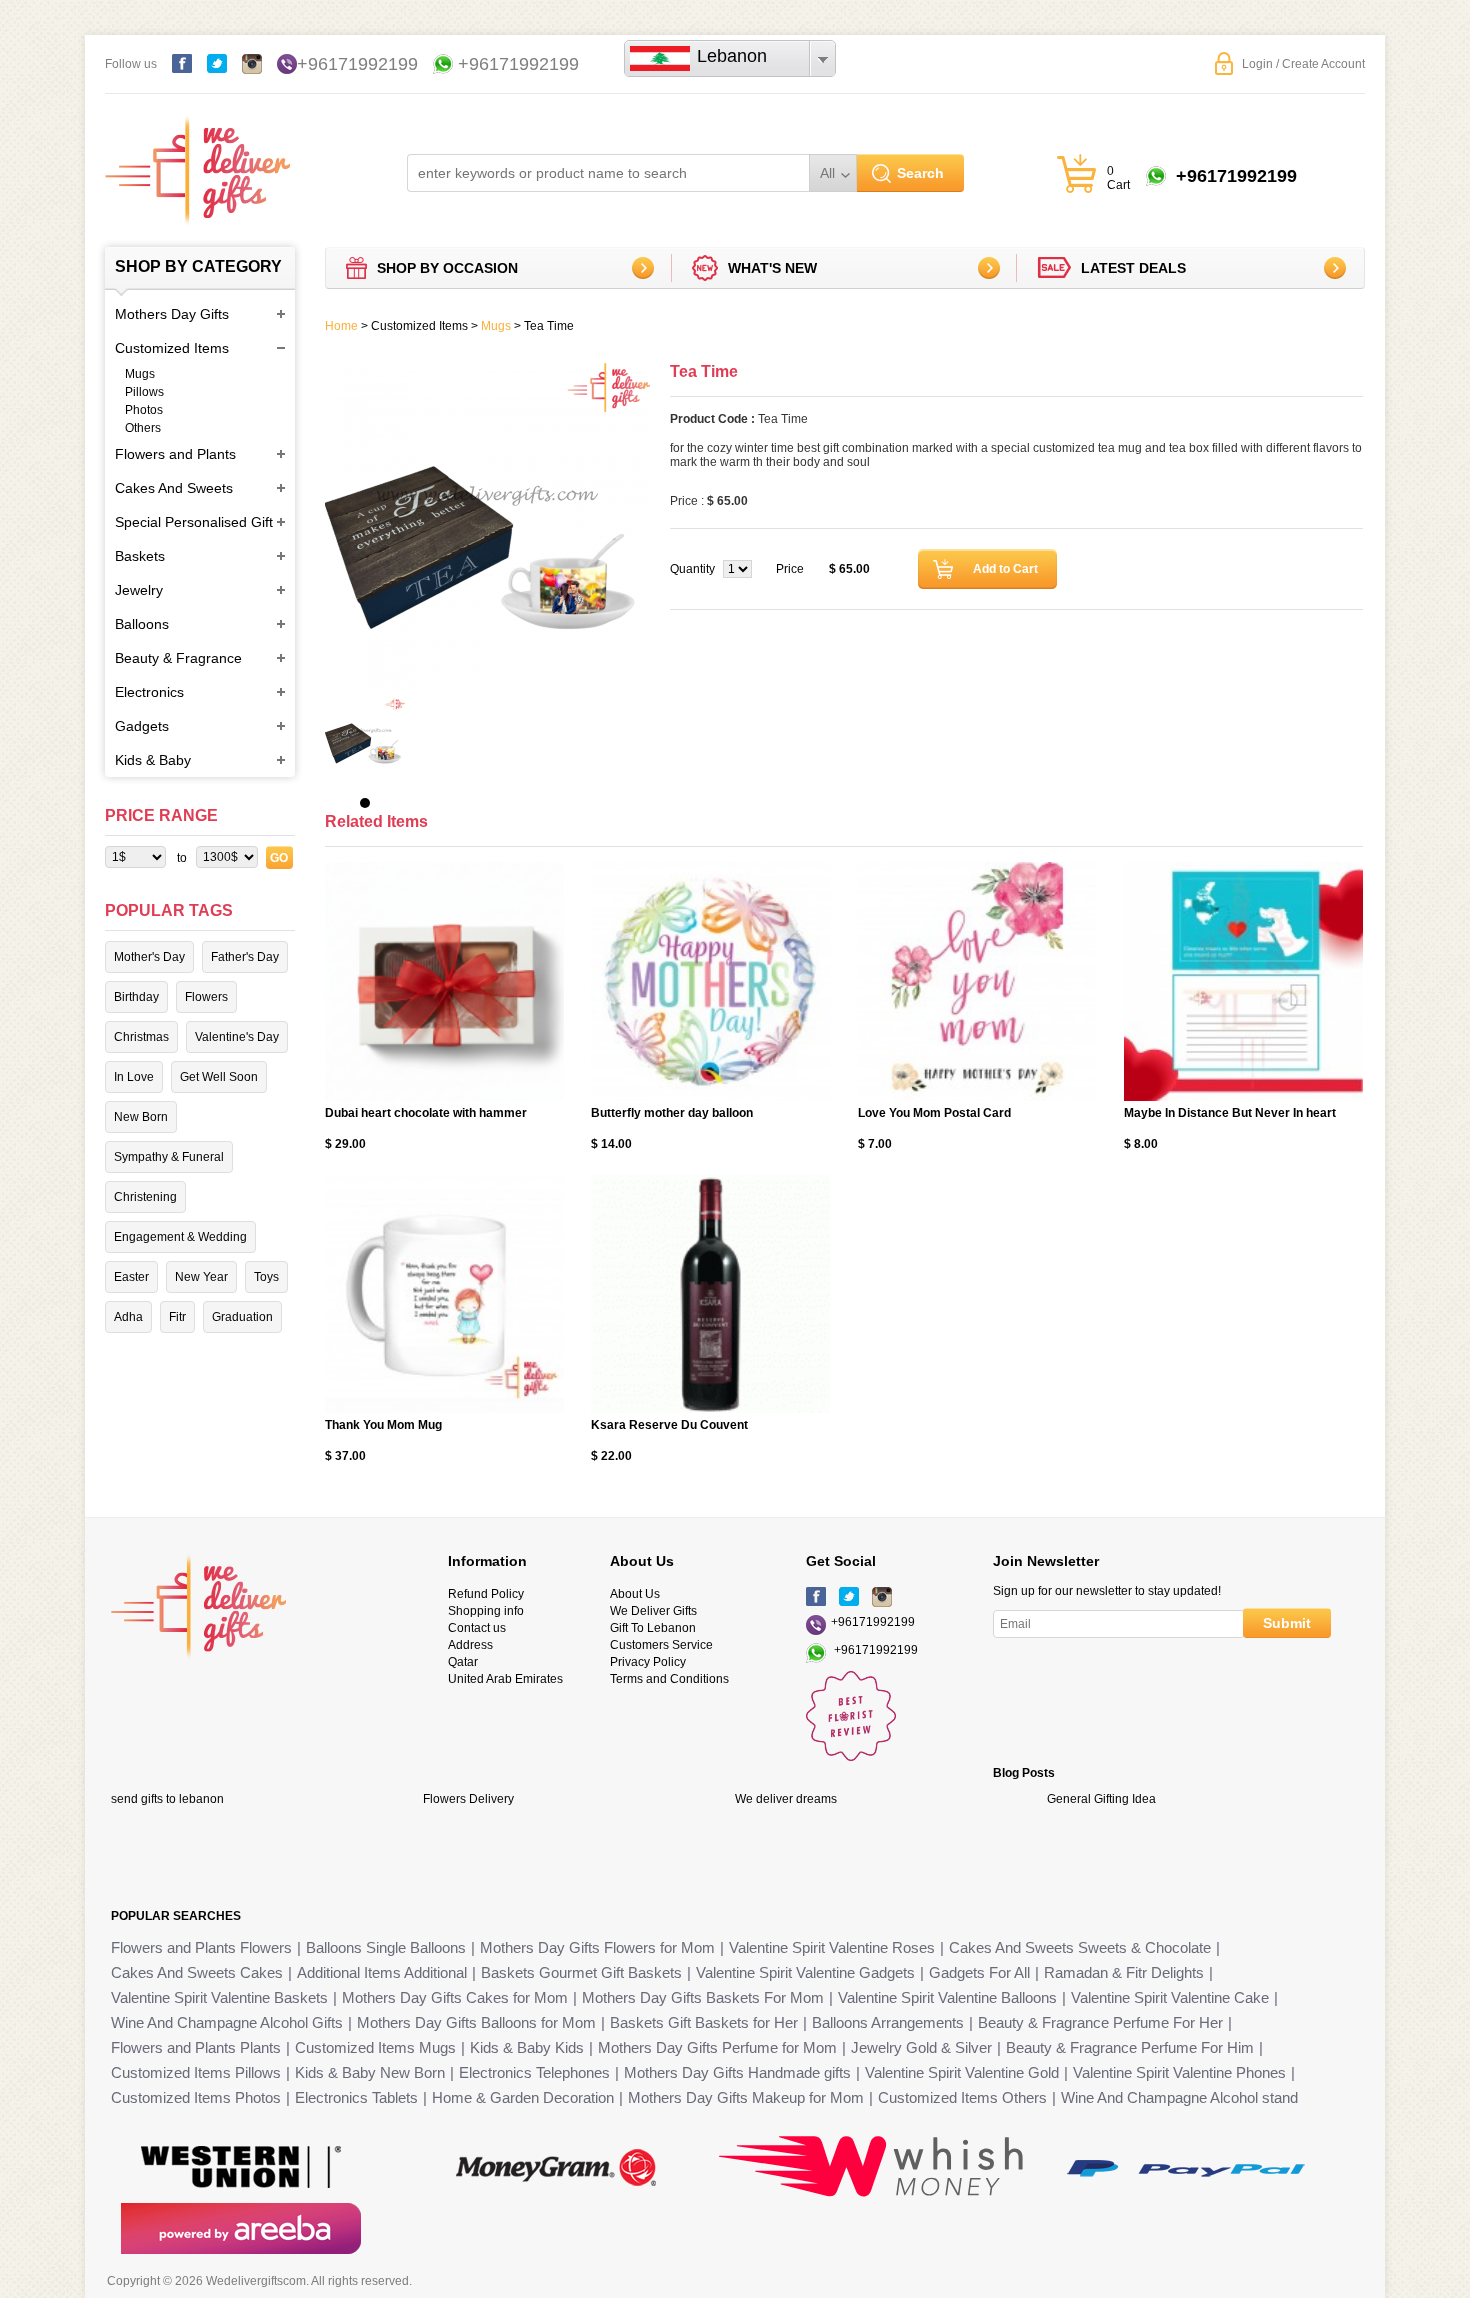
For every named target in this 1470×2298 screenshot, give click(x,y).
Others (143, 428)
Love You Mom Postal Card (934, 1113)
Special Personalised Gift (194, 522)
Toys (266, 1277)
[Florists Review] (851, 1757)
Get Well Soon (219, 1077)
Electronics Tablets (356, 2097)
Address (470, 1645)
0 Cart (1118, 178)
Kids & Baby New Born (370, 2072)
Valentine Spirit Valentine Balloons (947, 1997)
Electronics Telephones (534, 2072)
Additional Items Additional (382, 1972)
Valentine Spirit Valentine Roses (832, 1947)
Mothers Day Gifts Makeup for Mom (746, 2097)
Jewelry (139, 590)
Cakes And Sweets (174, 488)
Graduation (242, 1317)
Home (341, 326)
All (827, 173)
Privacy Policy (648, 1662)
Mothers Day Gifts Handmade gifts (737, 2072)
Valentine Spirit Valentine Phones (1179, 2072)
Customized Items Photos (196, 2097)
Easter (131, 1277)
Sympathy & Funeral (169, 1157)
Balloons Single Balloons (386, 1947)
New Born (141, 1117)
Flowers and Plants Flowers (201, 1947)
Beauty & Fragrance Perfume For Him (1130, 2047)
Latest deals (1133, 268)
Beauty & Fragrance (178, 658)
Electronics (149, 692)
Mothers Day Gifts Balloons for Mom (476, 2022)
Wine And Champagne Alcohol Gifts (227, 2022)
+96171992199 (357, 64)
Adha (128, 1317)
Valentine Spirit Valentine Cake (1170, 1997)
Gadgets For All (979, 1972)
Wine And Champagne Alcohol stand (1179, 2097)
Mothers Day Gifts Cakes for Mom (455, 1997)
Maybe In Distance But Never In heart (1230, 1113)
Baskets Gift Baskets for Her (704, 2022)
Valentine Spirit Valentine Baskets (219, 1997)
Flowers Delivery (468, 1799)
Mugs (140, 374)
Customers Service (661, 1645)
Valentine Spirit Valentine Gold (962, 2072)
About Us (635, 1594)
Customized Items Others (962, 2097)
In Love (134, 1077)
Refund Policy (486, 1594)
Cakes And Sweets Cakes (197, 1972)
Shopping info (486, 1611)
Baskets (140, 556)
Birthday (136, 997)
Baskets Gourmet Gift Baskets (581, 1972)
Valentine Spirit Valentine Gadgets (805, 1972)
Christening (145, 1197)
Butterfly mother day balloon (672, 1113)
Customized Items (172, 348)
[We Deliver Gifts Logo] (197, 160)
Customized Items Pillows (196, 2072)
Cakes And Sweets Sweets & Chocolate (1080, 1947)
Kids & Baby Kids (527, 2047)
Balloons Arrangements (888, 2022)
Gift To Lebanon (653, 1628)
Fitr (177, 1317)
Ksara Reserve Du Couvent (669, 1425)
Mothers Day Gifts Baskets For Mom (703, 1997)
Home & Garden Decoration (523, 2097)
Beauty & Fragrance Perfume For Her (1100, 2022)
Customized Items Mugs (375, 2047)
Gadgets (142, 726)
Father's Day (245, 957)
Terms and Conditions (669, 1679)
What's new (772, 268)
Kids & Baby (153, 760)
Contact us (477, 1628)
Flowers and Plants (175, 454)
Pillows (144, 392)
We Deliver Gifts (653, 1611)
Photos (144, 410)
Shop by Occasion (447, 268)
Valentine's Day (237, 1037)
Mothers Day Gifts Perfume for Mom (717, 2047)
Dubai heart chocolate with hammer (426, 1113)
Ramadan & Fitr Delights (1124, 1972)
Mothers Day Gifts (172, 314)
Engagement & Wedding (180, 1237)
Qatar (463, 1662)
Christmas (141, 1037)
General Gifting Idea (1101, 1799)
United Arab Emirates (505, 1679)
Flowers (206, 997)
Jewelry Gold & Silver (921, 2047)
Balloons (142, 624)
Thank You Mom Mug (383, 1425)
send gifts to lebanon (167, 1799)
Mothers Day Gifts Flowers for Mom (597, 1947)
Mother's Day (149, 957)
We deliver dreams (786, 1799)
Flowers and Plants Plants (196, 2047)
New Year (201, 1277)
